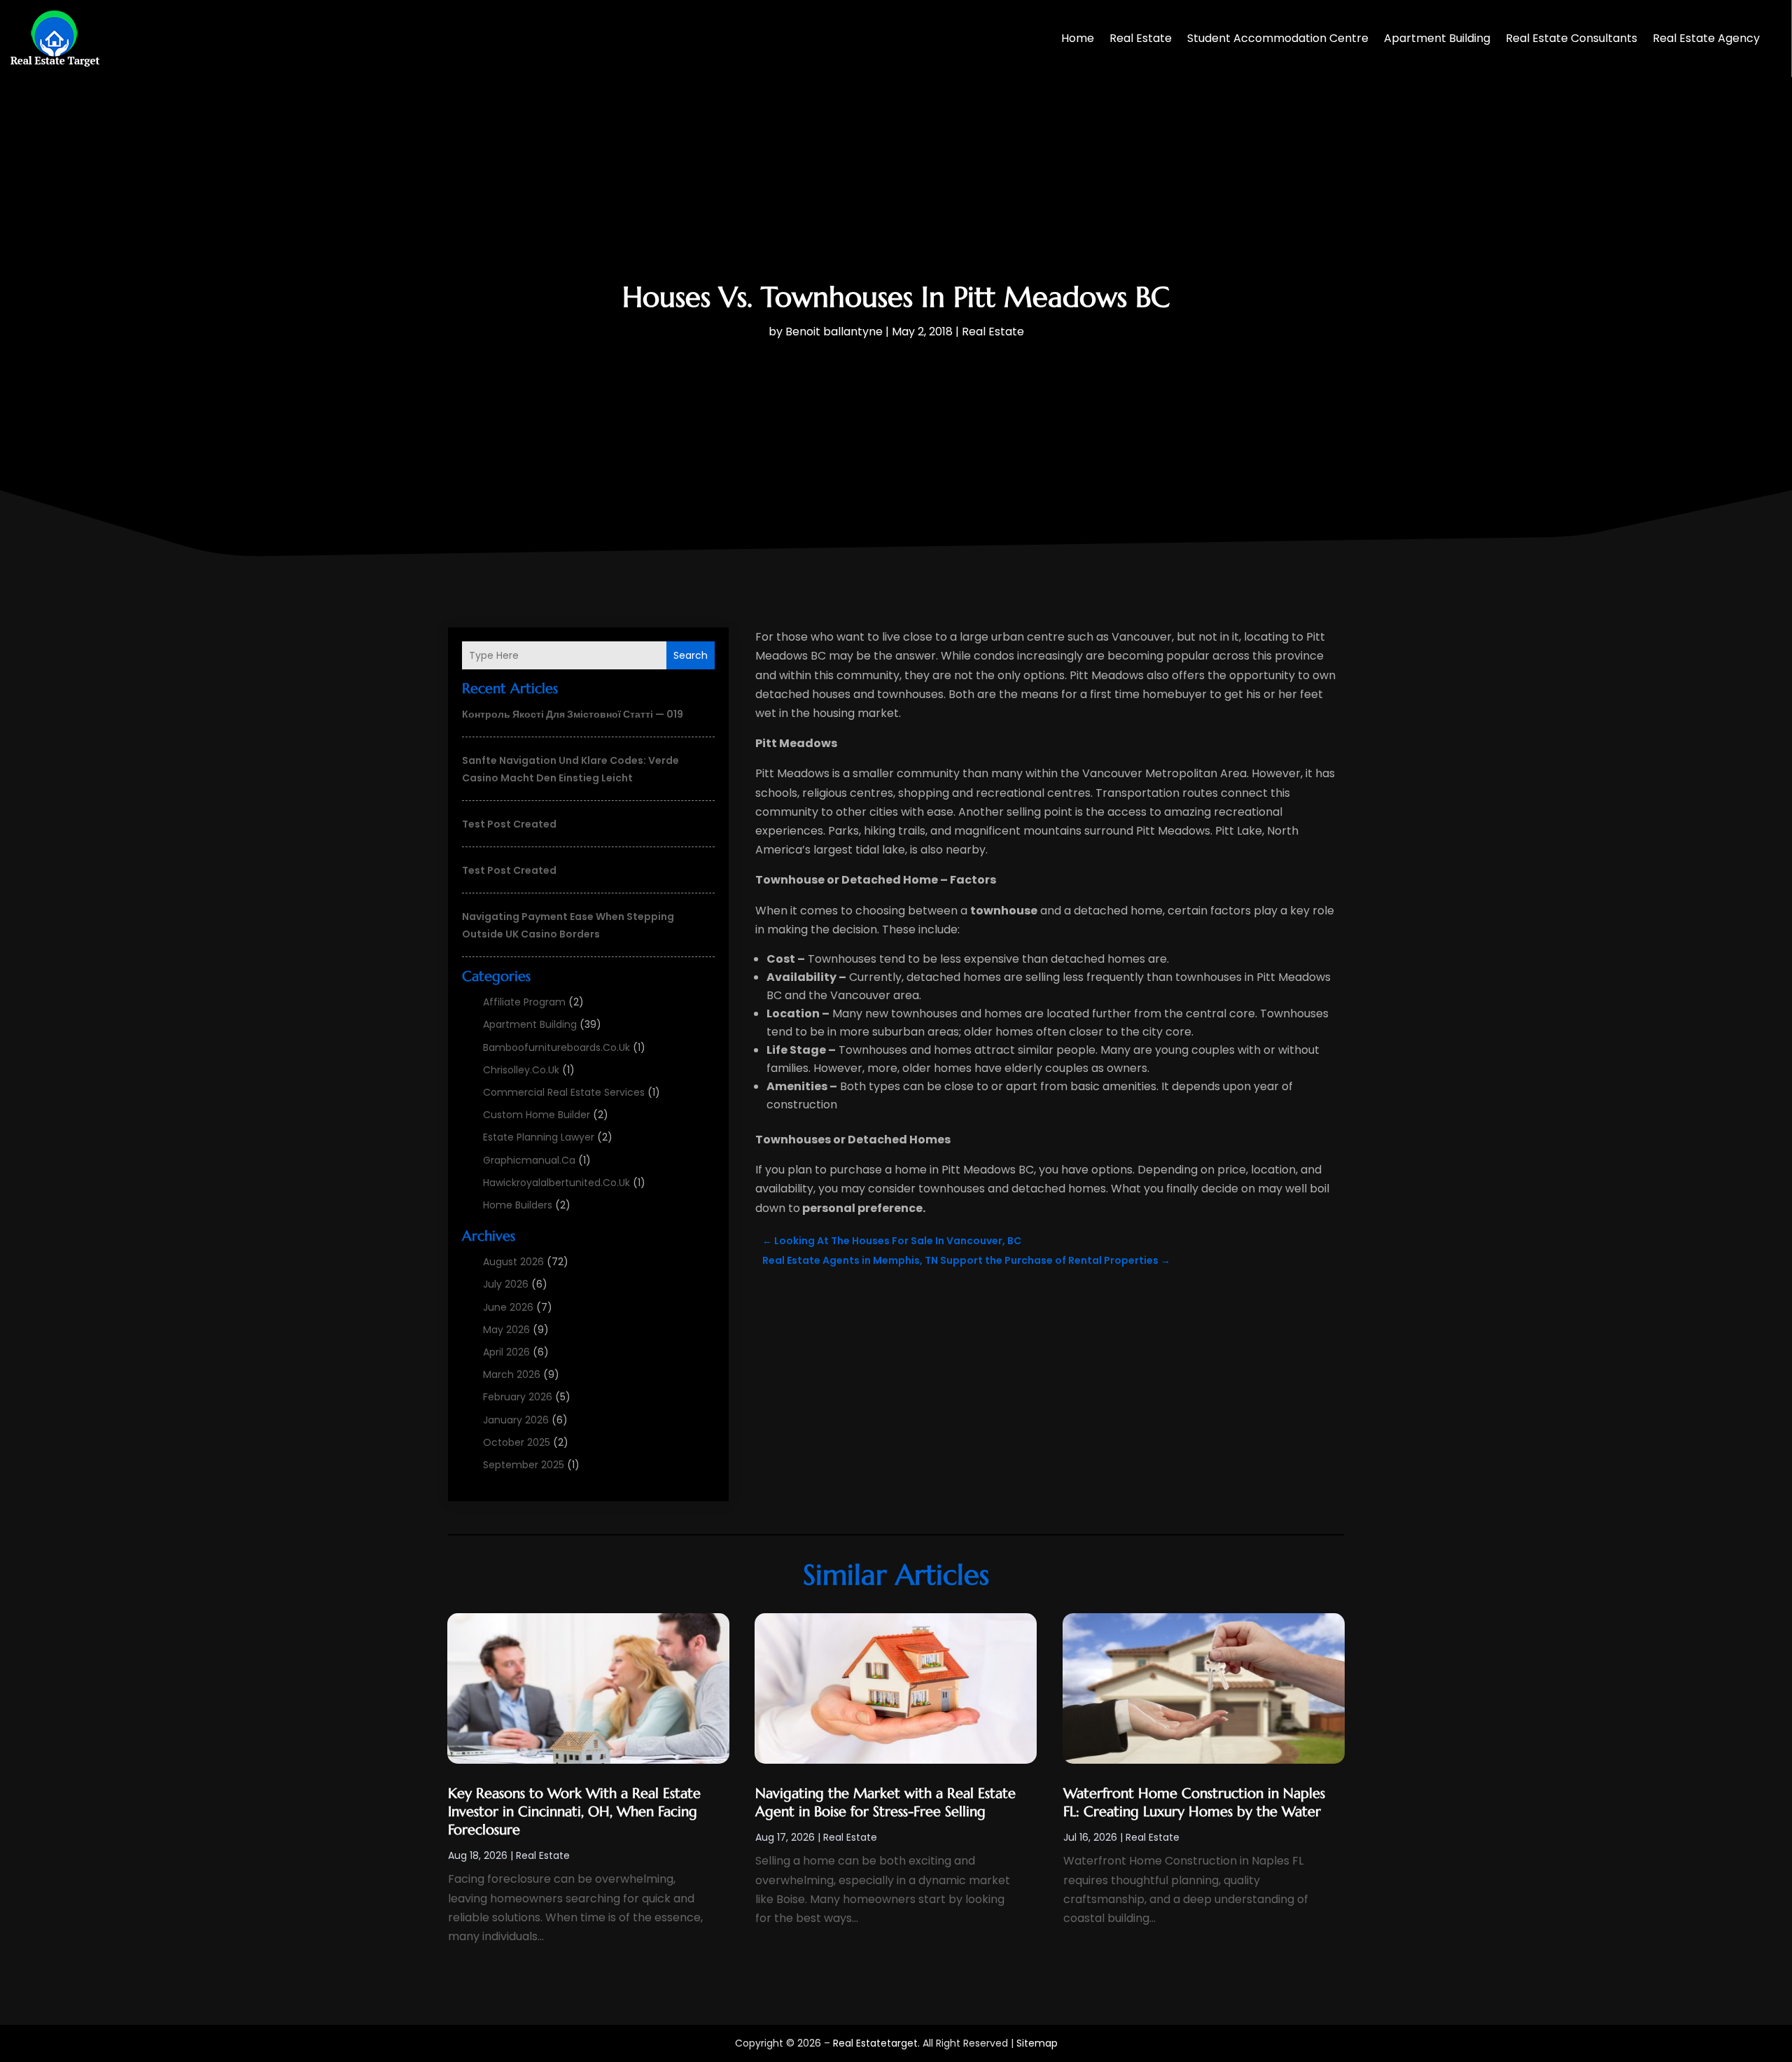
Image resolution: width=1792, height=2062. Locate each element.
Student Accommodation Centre (1278, 38)
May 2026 (506, 1330)
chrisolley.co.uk (521, 1070)
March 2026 (512, 1374)
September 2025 (524, 1465)
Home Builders (518, 1205)
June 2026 (508, 1307)
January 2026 (516, 1420)
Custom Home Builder (537, 1115)
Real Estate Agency (1706, 38)
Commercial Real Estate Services (564, 1092)
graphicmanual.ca (529, 1160)
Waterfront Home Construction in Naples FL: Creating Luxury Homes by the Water (1194, 1803)
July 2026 (506, 1284)
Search (691, 655)
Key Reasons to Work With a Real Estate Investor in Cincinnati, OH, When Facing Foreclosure (574, 1812)
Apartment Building (1437, 38)
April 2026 (506, 1352)
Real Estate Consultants (1571, 38)
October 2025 (517, 1442)
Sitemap (1037, 2043)
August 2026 (513, 1262)
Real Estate (1141, 38)
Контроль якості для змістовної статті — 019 (573, 714)
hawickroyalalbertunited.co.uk (556, 1183)
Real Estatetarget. (876, 2043)
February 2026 (518, 1397)
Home (1078, 38)
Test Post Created (509, 824)
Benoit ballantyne (834, 332)
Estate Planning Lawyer (539, 1137)
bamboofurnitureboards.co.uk (556, 1047)
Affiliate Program (524, 1002)
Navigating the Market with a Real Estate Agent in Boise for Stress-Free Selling (885, 1803)
